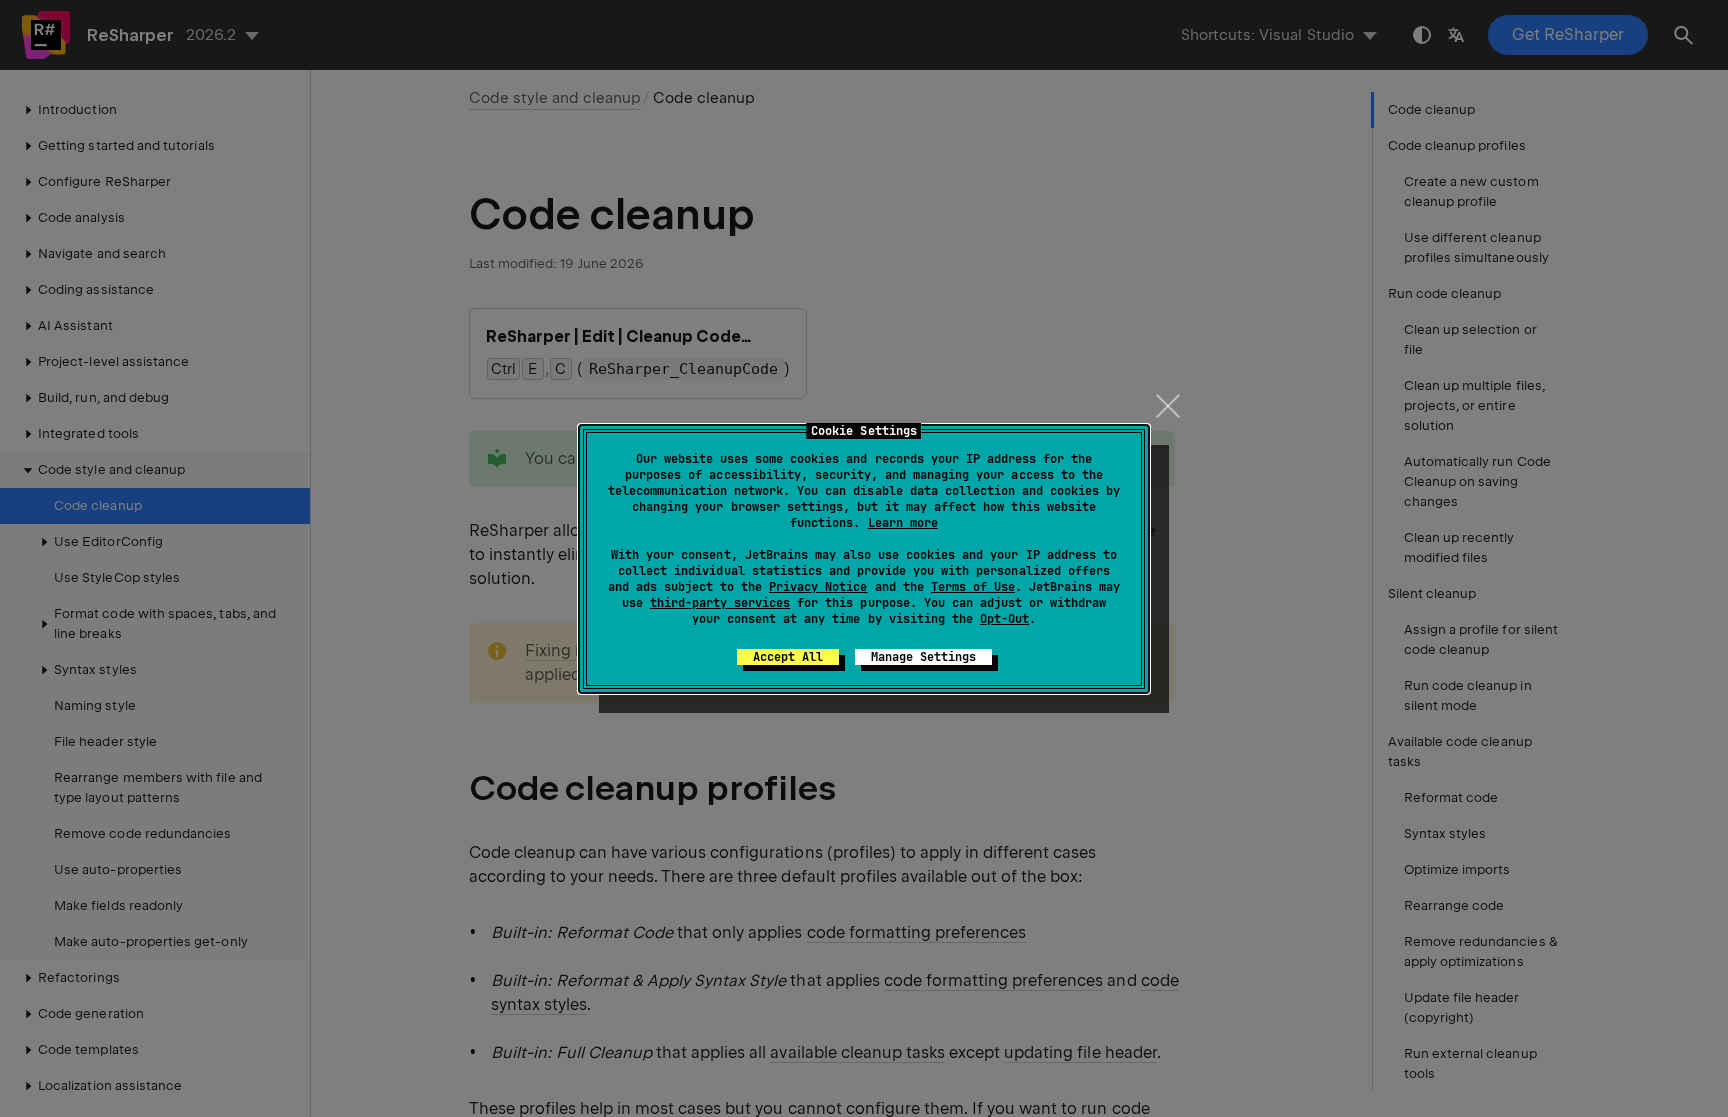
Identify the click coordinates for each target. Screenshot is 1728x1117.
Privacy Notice (818, 587)
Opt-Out (1004, 619)
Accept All (788, 657)
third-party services (720, 603)
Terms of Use (973, 587)
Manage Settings (923, 657)
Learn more (903, 523)
